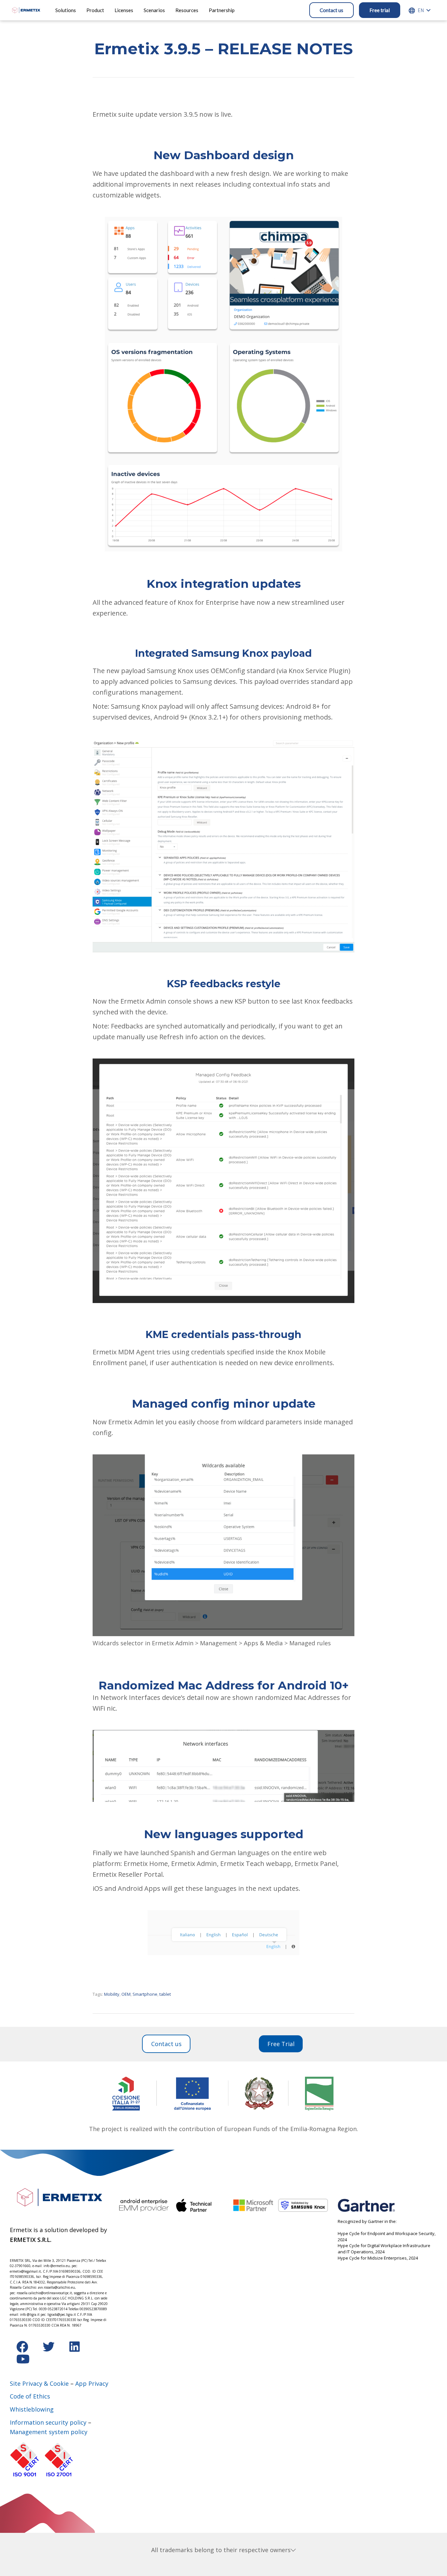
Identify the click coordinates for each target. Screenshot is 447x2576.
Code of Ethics (30, 2396)
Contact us (331, 10)
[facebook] (23, 2349)
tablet (165, 1994)
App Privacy (92, 2383)
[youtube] (23, 2361)
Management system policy (49, 2432)
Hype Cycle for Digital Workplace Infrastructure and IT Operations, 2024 (384, 2249)
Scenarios (154, 10)
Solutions (66, 10)
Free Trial (281, 2044)
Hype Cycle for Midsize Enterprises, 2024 (378, 2258)
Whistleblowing (32, 2409)
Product (95, 10)
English (421, 10)
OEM (126, 1994)
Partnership (222, 10)
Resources (187, 10)
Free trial (380, 10)
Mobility (112, 1994)
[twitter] (50, 2349)
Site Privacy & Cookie (39, 2383)
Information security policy (48, 2422)
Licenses (124, 10)
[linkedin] (75, 2349)
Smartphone (145, 1994)
